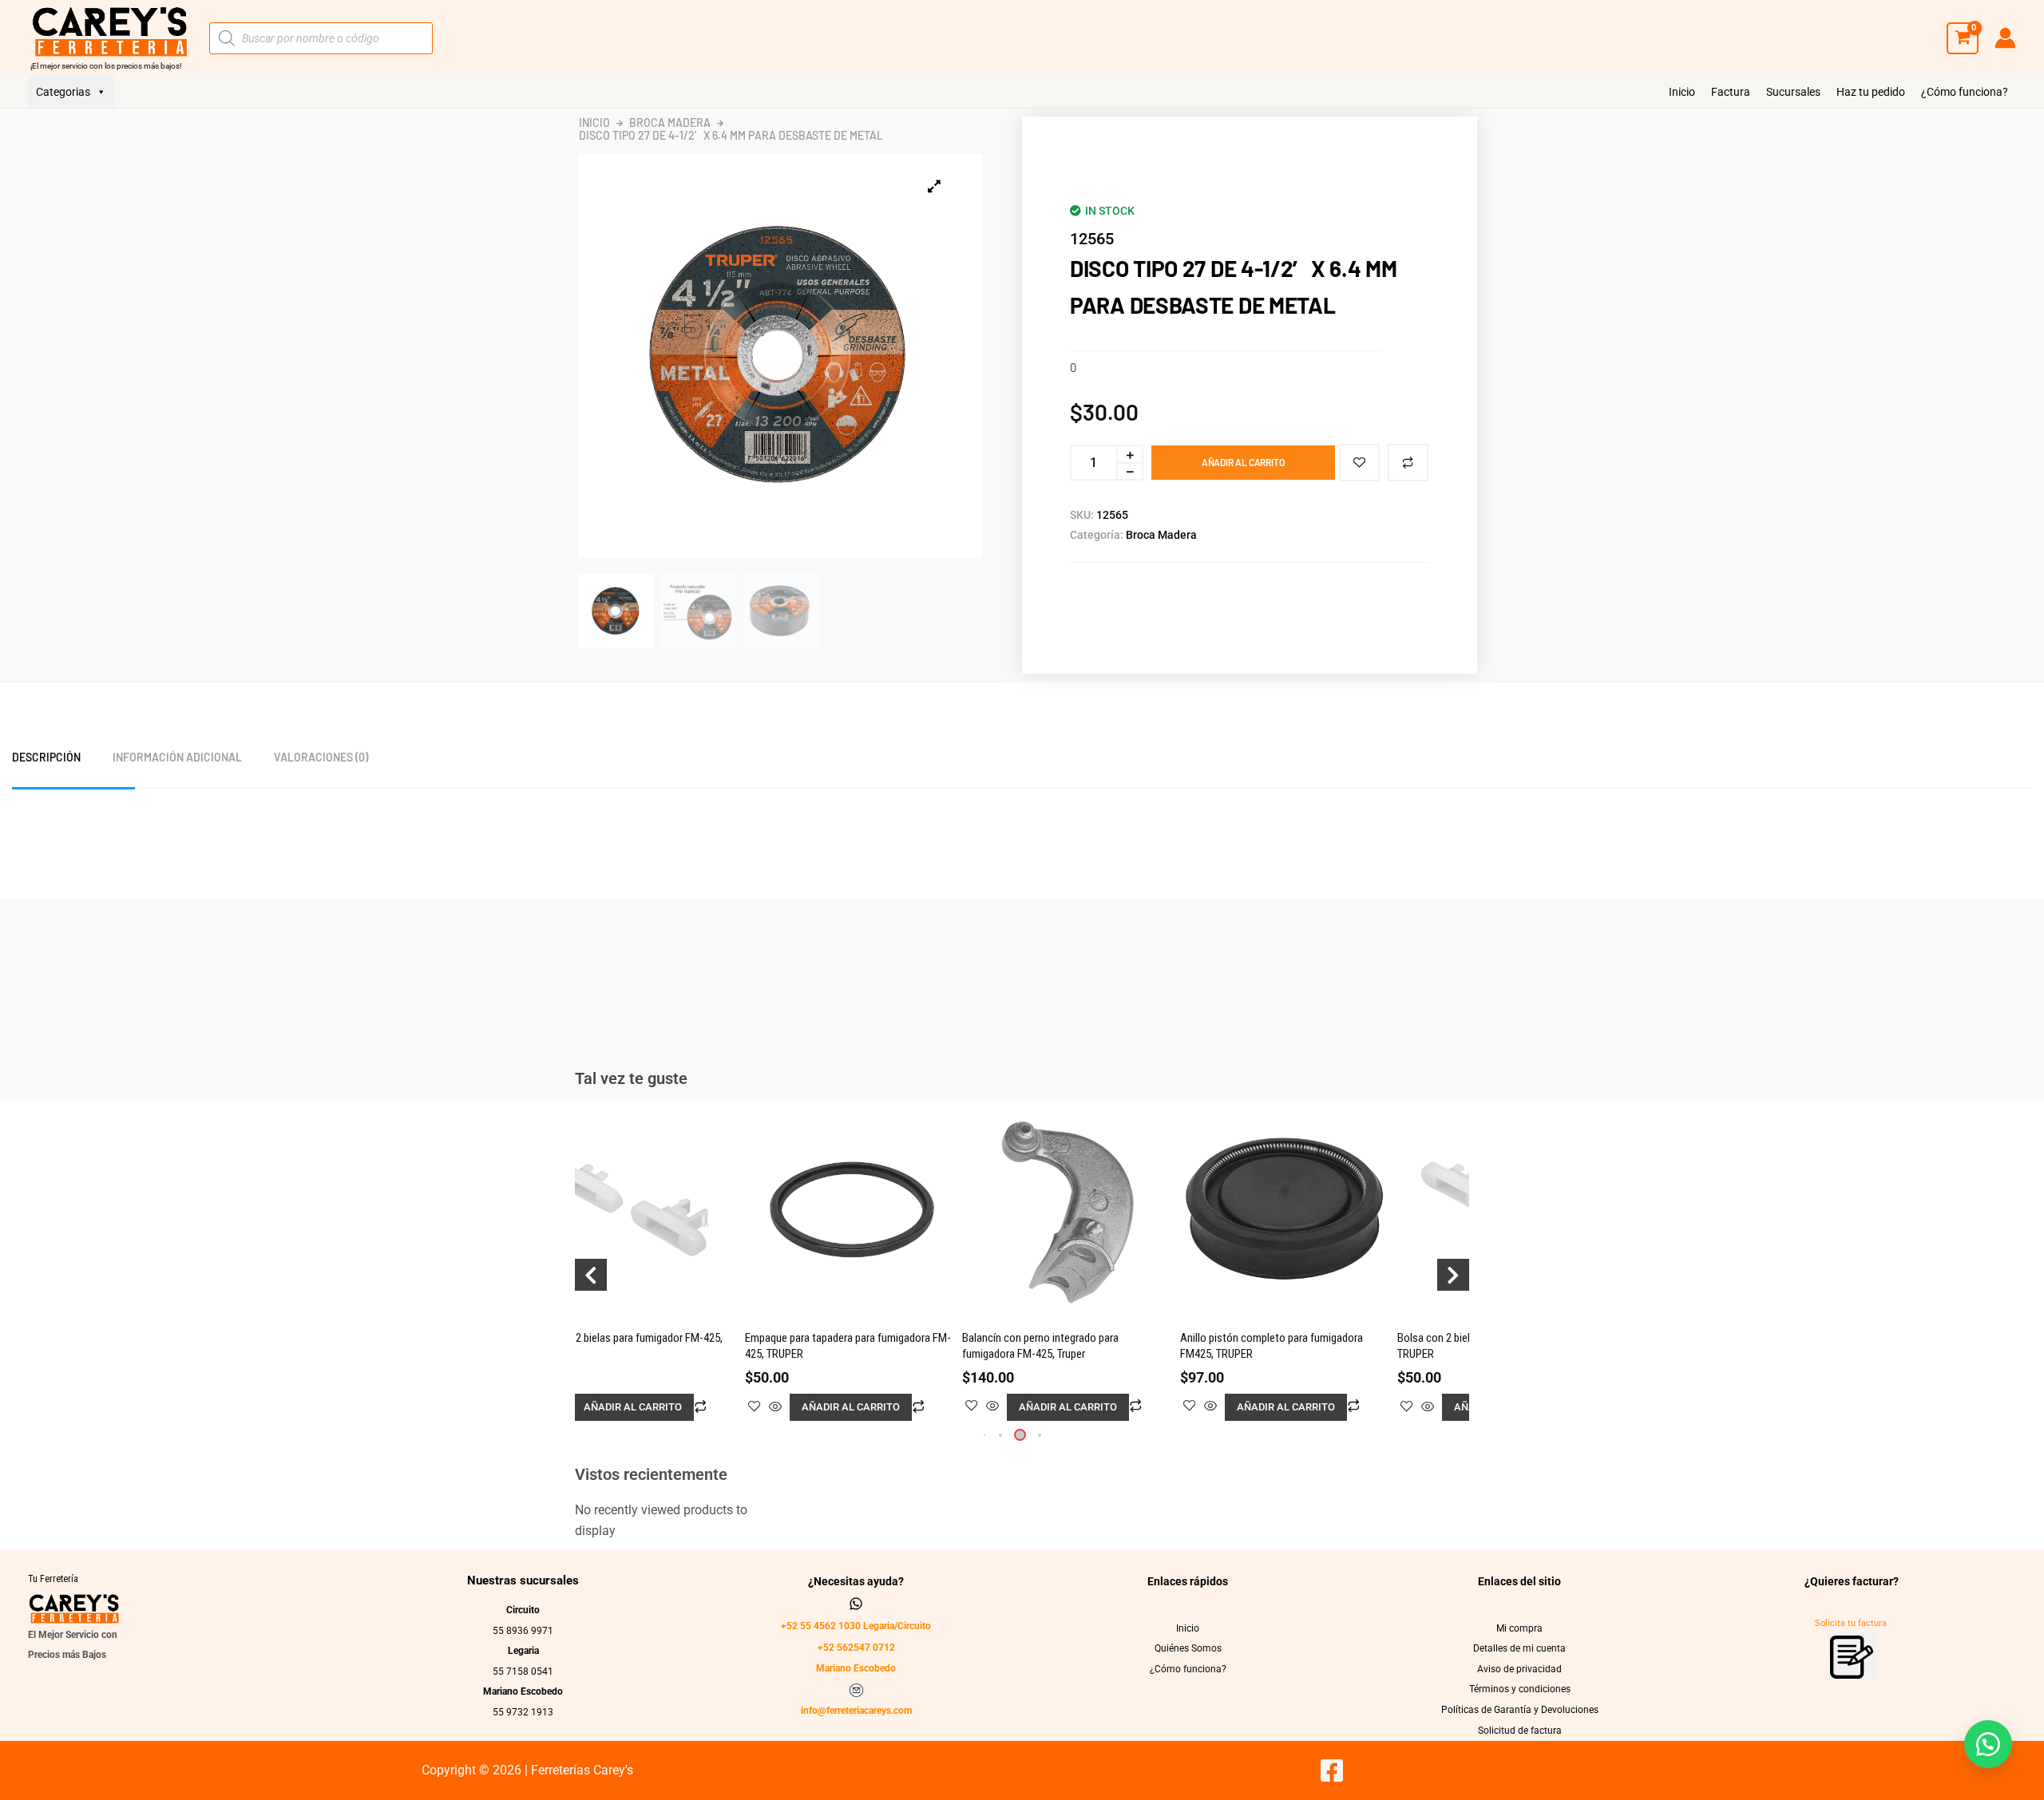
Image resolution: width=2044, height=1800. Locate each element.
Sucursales (1793, 92)
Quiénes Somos (1188, 1648)
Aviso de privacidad (1519, 1669)
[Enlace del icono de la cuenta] (2005, 38)
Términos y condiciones (1520, 1689)
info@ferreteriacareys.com (856, 1711)
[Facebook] (1332, 1770)
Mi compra (1519, 1628)
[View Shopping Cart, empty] (1963, 38)
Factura (1731, 92)
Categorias (63, 92)
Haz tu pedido (1871, 92)
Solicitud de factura (1520, 1731)
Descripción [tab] (46, 757)
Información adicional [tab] (177, 757)
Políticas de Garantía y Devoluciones (1520, 1710)
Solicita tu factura (1851, 1623)
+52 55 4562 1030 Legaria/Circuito (856, 1626)
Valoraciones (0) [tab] (321, 757)
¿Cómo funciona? (1965, 92)
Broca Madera (670, 123)
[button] (1000, 1435)
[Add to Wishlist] (1359, 463)
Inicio (1682, 92)
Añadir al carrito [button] (633, 1407)
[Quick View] (775, 1408)
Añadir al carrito (1243, 462)
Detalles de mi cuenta (1519, 1648)
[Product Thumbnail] (934, 186)
